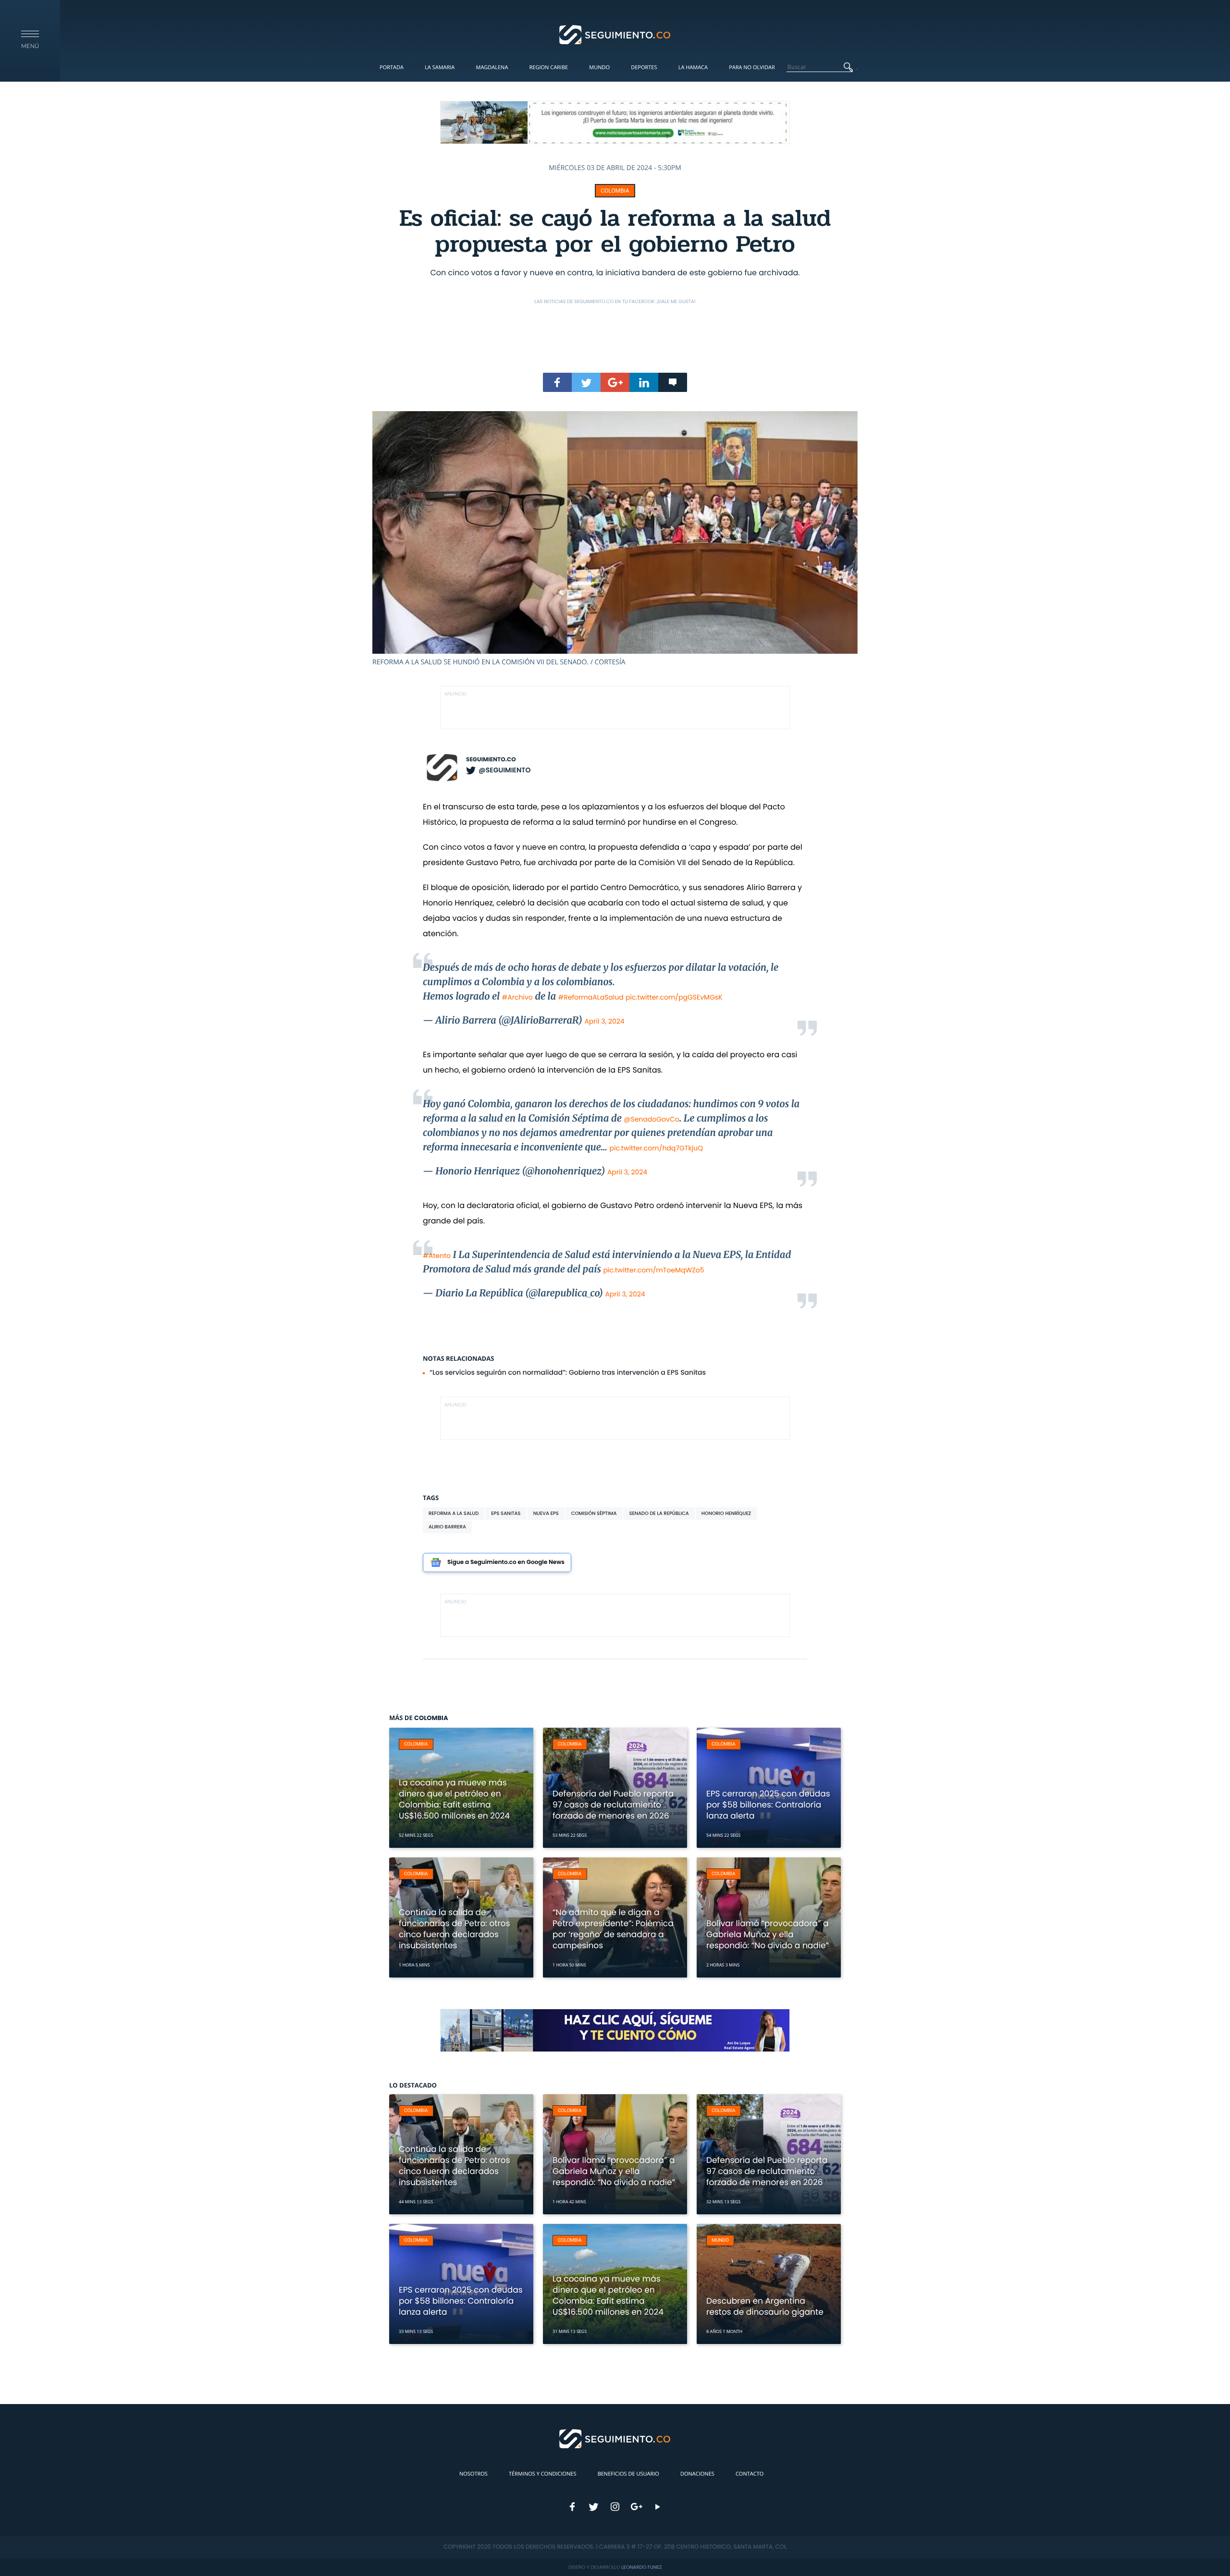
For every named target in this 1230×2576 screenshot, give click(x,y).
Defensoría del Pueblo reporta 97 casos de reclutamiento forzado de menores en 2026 (613, 1805)
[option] (615, 539)
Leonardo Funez (641, 2567)
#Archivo (517, 997)
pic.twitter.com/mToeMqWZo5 (653, 1270)
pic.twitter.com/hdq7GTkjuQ (656, 1148)
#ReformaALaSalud (591, 997)
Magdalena (492, 67)
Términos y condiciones (542, 2474)
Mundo (599, 67)
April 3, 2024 (604, 1021)
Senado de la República (659, 1513)
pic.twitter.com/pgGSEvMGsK (674, 997)
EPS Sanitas (506, 1513)
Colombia (615, 191)
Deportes (644, 67)
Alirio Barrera (447, 1527)
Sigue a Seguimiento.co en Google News (506, 1562)
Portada (392, 67)
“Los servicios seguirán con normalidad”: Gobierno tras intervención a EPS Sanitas (568, 1372)
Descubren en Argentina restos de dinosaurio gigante (765, 2306)
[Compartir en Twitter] (586, 382)
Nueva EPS (546, 1513)
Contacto (750, 2474)
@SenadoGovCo (651, 1119)
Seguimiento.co (491, 760)
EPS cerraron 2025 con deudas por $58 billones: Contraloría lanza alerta (768, 1805)
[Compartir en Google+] (615, 382)
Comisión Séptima (594, 1513)
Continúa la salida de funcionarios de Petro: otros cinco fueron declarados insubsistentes (455, 1929)
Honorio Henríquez (726, 1513)
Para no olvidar (752, 67)
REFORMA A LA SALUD (454, 1513)
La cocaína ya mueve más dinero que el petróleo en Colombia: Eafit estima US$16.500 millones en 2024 (454, 1799)
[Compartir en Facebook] (557, 382)
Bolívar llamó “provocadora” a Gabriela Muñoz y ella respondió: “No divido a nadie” (768, 1934)
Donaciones (697, 2474)
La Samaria (440, 67)
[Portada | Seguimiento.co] (615, 34)
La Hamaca (693, 67)
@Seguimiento (504, 770)
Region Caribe (549, 67)
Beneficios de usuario (628, 2474)
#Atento (437, 1256)
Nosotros (474, 2474)
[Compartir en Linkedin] (644, 382)
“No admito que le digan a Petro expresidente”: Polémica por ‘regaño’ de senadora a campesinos (613, 1929)
